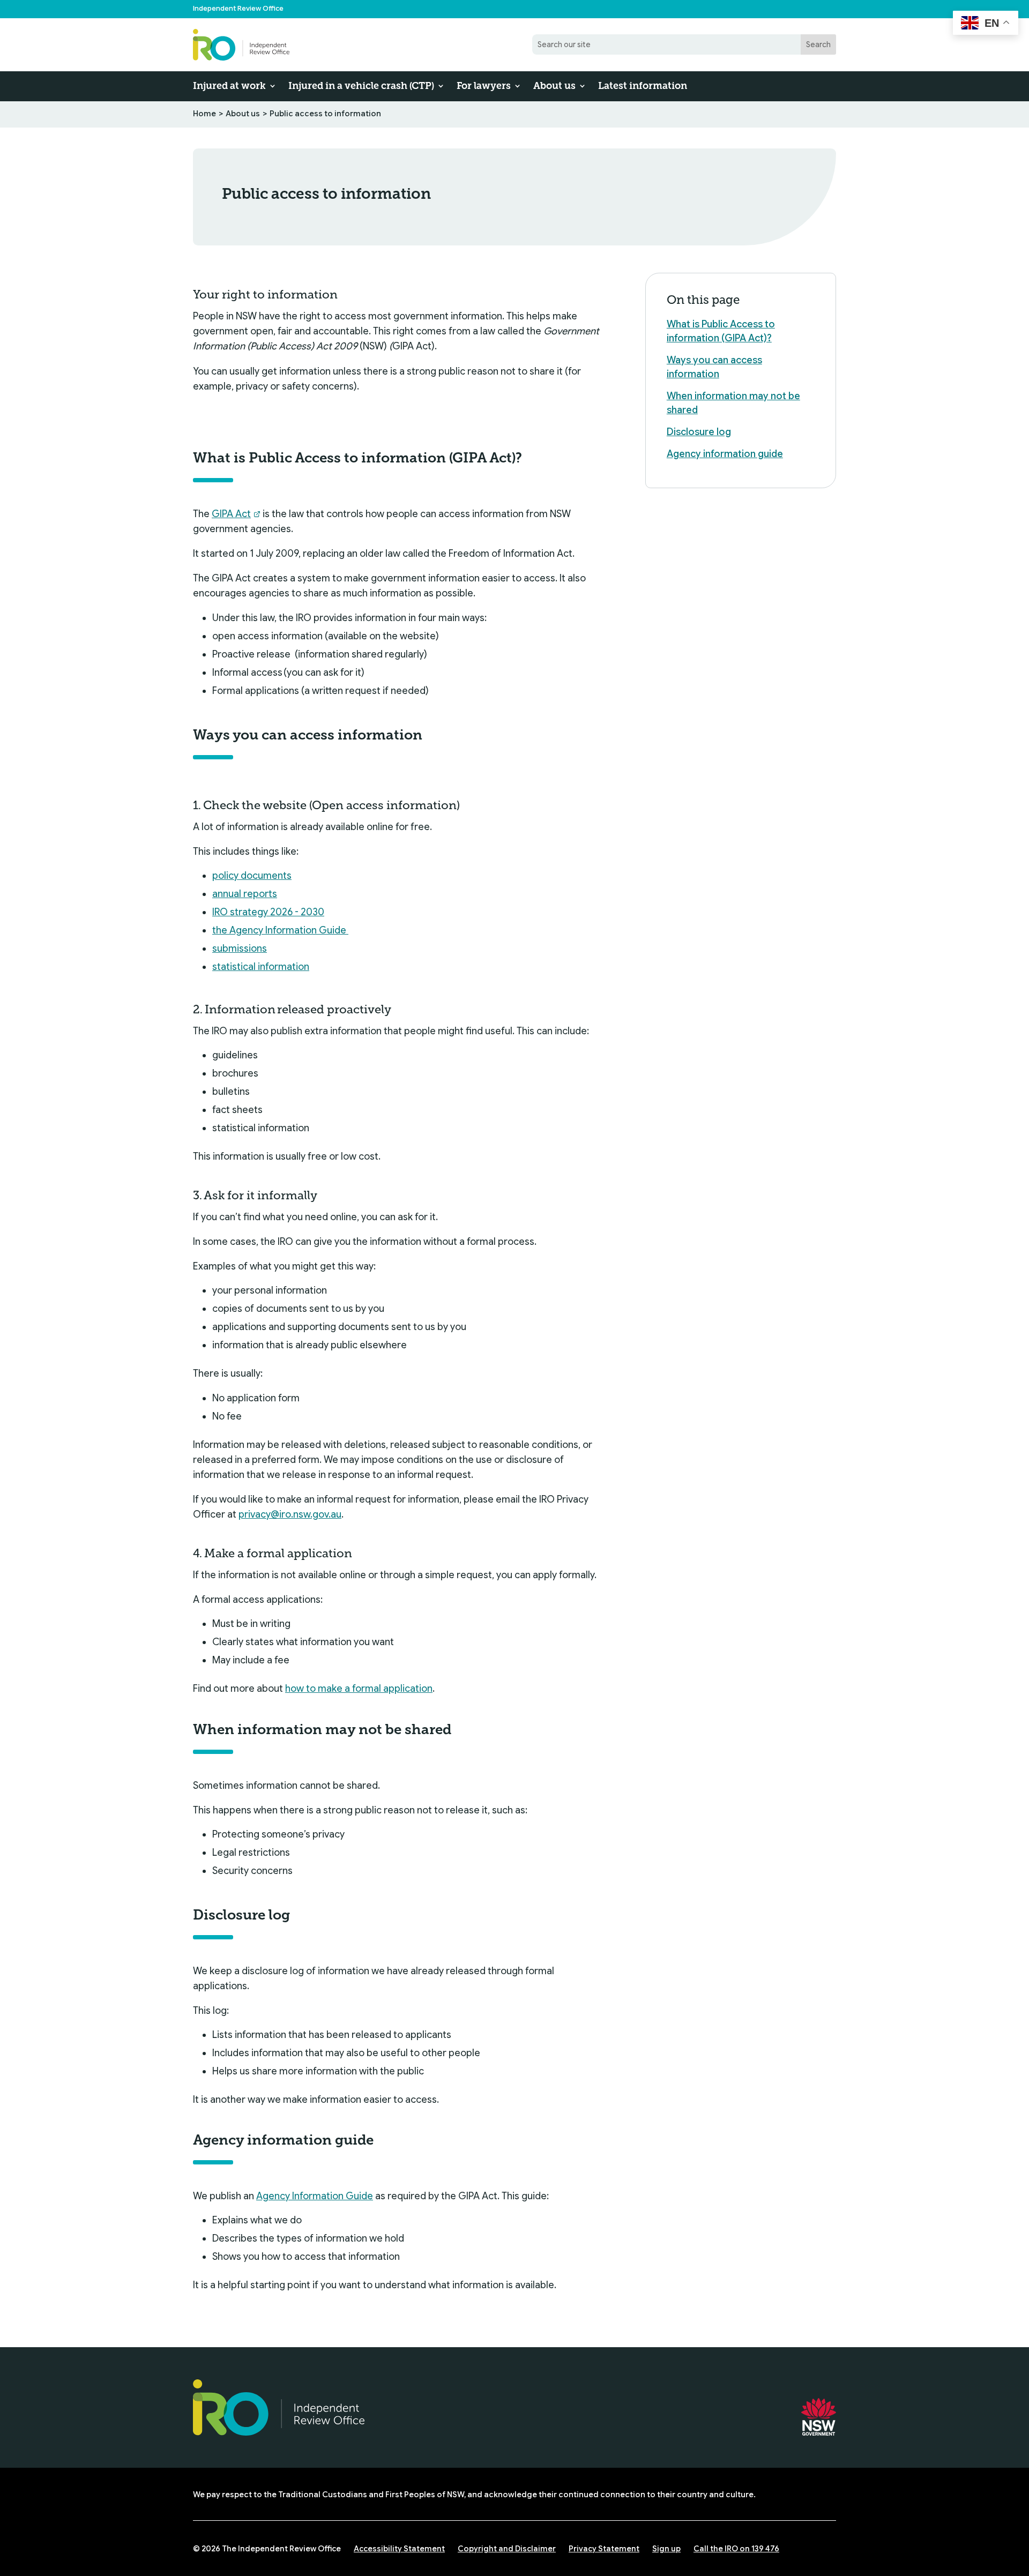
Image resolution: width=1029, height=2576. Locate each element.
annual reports (245, 894)
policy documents (252, 876)
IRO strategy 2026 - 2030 (268, 912)
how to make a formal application (359, 1689)
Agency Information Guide (315, 2196)
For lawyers (484, 86)
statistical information (261, 967)
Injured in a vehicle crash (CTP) (361, 86)
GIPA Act (231, 514)
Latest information (643, 86)
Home (204, 114)
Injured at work (229, 86)
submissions (240, 949)
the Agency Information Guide (280, 930)
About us (554, 86)
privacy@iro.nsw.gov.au (290, 1514)
